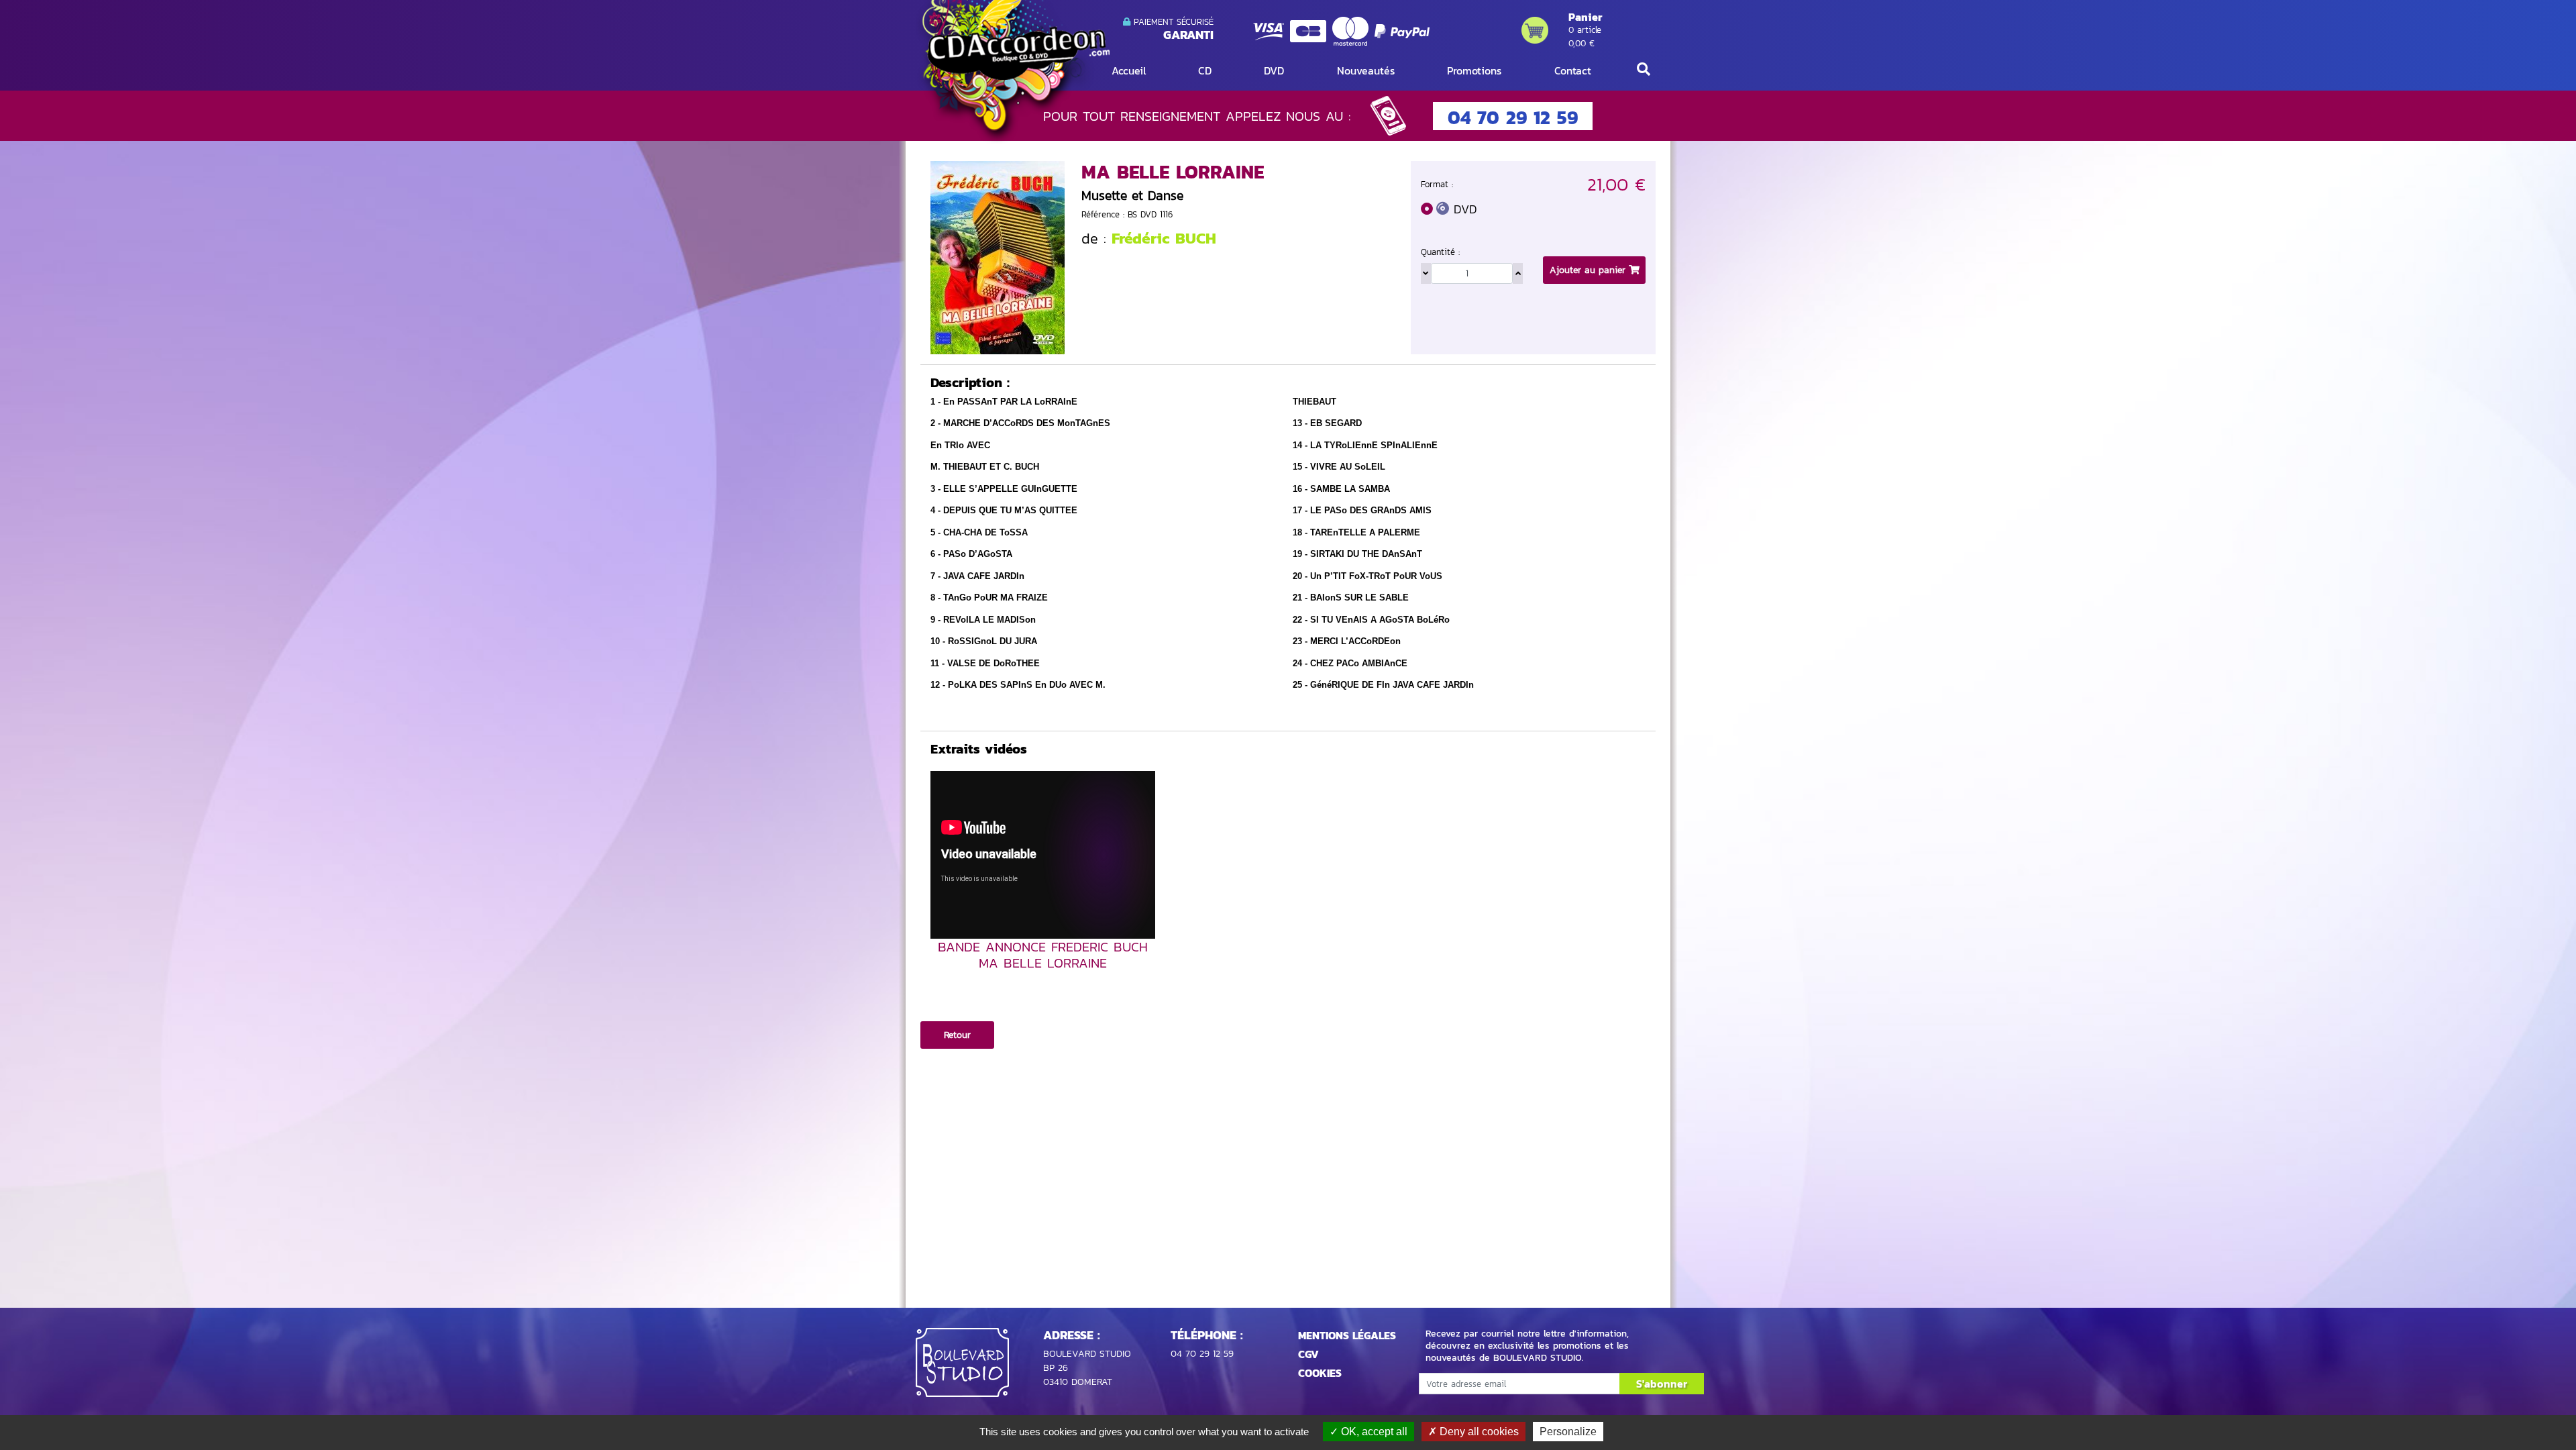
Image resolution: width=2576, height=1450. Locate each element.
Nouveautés (1366, 70)
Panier (1585, 17)
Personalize (1568, 1432)
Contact (1573, 70)
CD (1205, 70)
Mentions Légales (1347, 1335)
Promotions (1474, 70)
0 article (1585, 30)
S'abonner (1662, 1384)
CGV (1308, 1354)
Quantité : (1440, 252)
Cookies (1320, 1373)
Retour (957, 1035)
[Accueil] (1013, 71)
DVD (1274, 70)
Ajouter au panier (1589, 270)
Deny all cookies (1478, 1432)
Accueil (1129, 70)
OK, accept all (1373, 1432)
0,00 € (1581, 43)
